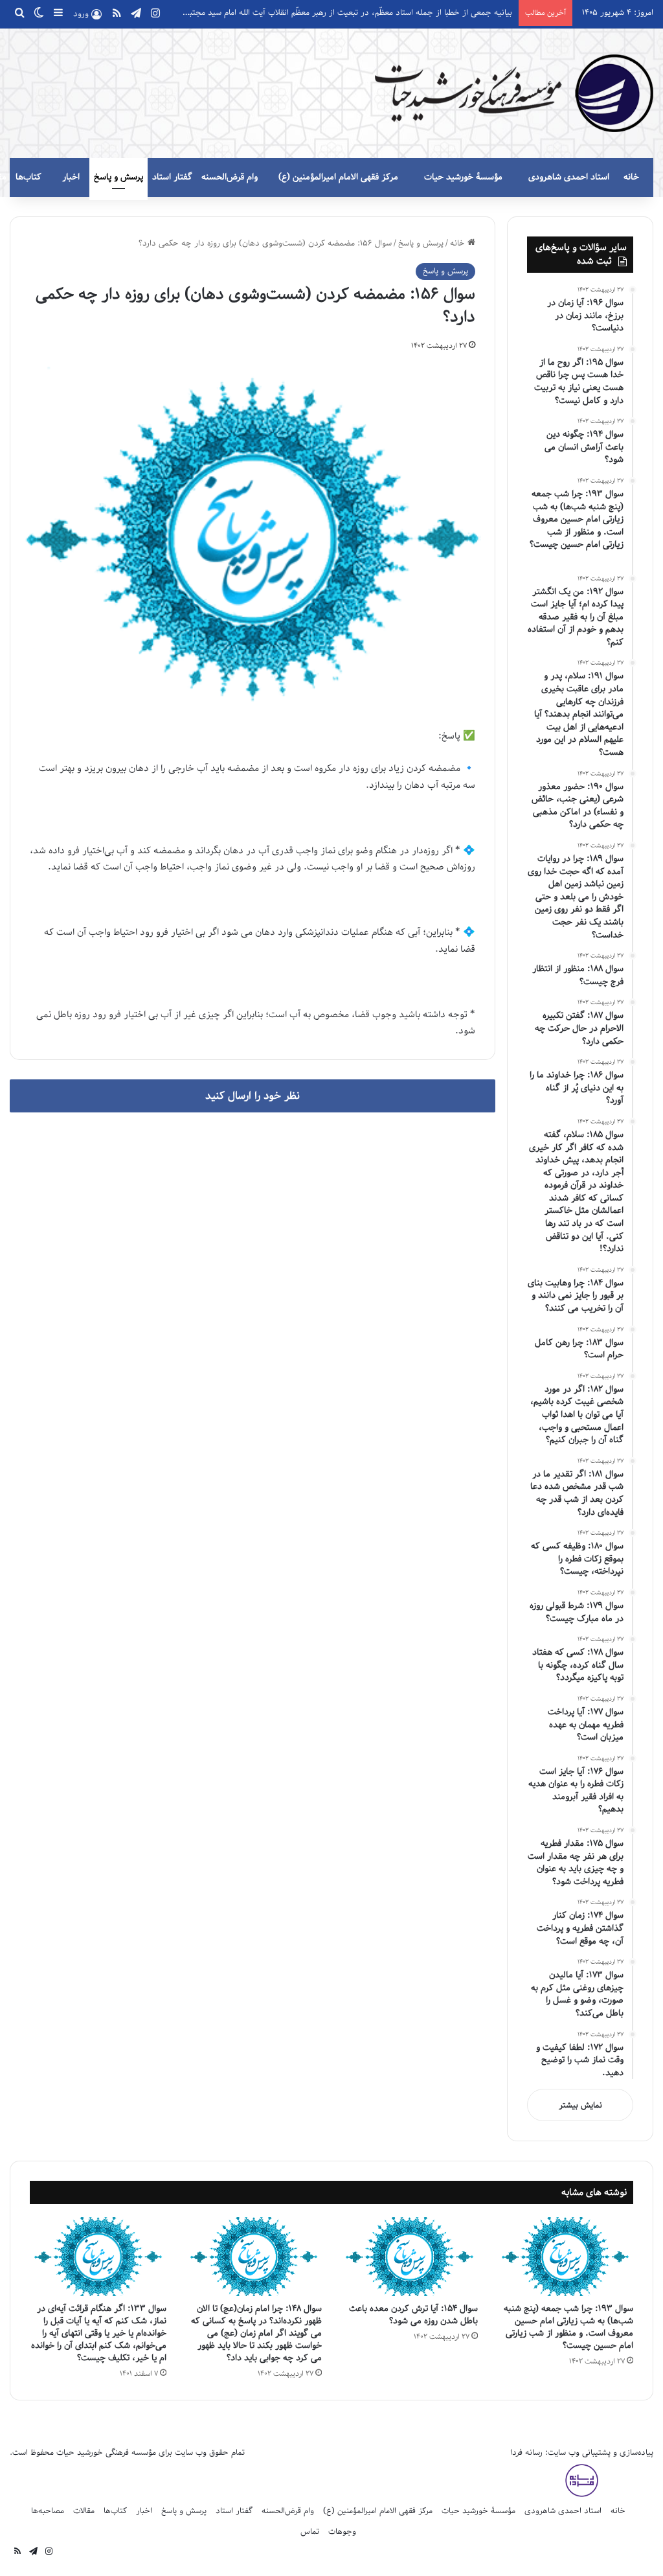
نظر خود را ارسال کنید (253, 1096)
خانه (631, 177)
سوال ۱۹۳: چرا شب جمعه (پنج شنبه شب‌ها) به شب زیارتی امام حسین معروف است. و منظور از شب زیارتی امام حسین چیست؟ (568, 2327)
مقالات (84, 2511)
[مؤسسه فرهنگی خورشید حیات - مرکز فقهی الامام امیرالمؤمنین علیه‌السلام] (514, 93)
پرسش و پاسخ (118, 177)
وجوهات (342, 2532)
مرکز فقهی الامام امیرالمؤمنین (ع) (338, 177)
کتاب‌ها (28, 177)
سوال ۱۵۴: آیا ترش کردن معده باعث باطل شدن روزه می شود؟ (413, 2315)
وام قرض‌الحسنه (230, 177)
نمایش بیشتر (580, 2105)
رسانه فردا (526, 2453)
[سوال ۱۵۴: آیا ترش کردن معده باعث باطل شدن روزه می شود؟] (410, 2257)
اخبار (71, 177)
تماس (310, 2532)
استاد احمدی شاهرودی (569, 177)
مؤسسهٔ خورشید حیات (463, 177)
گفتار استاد (172, 177)
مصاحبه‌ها (48, 2511)
